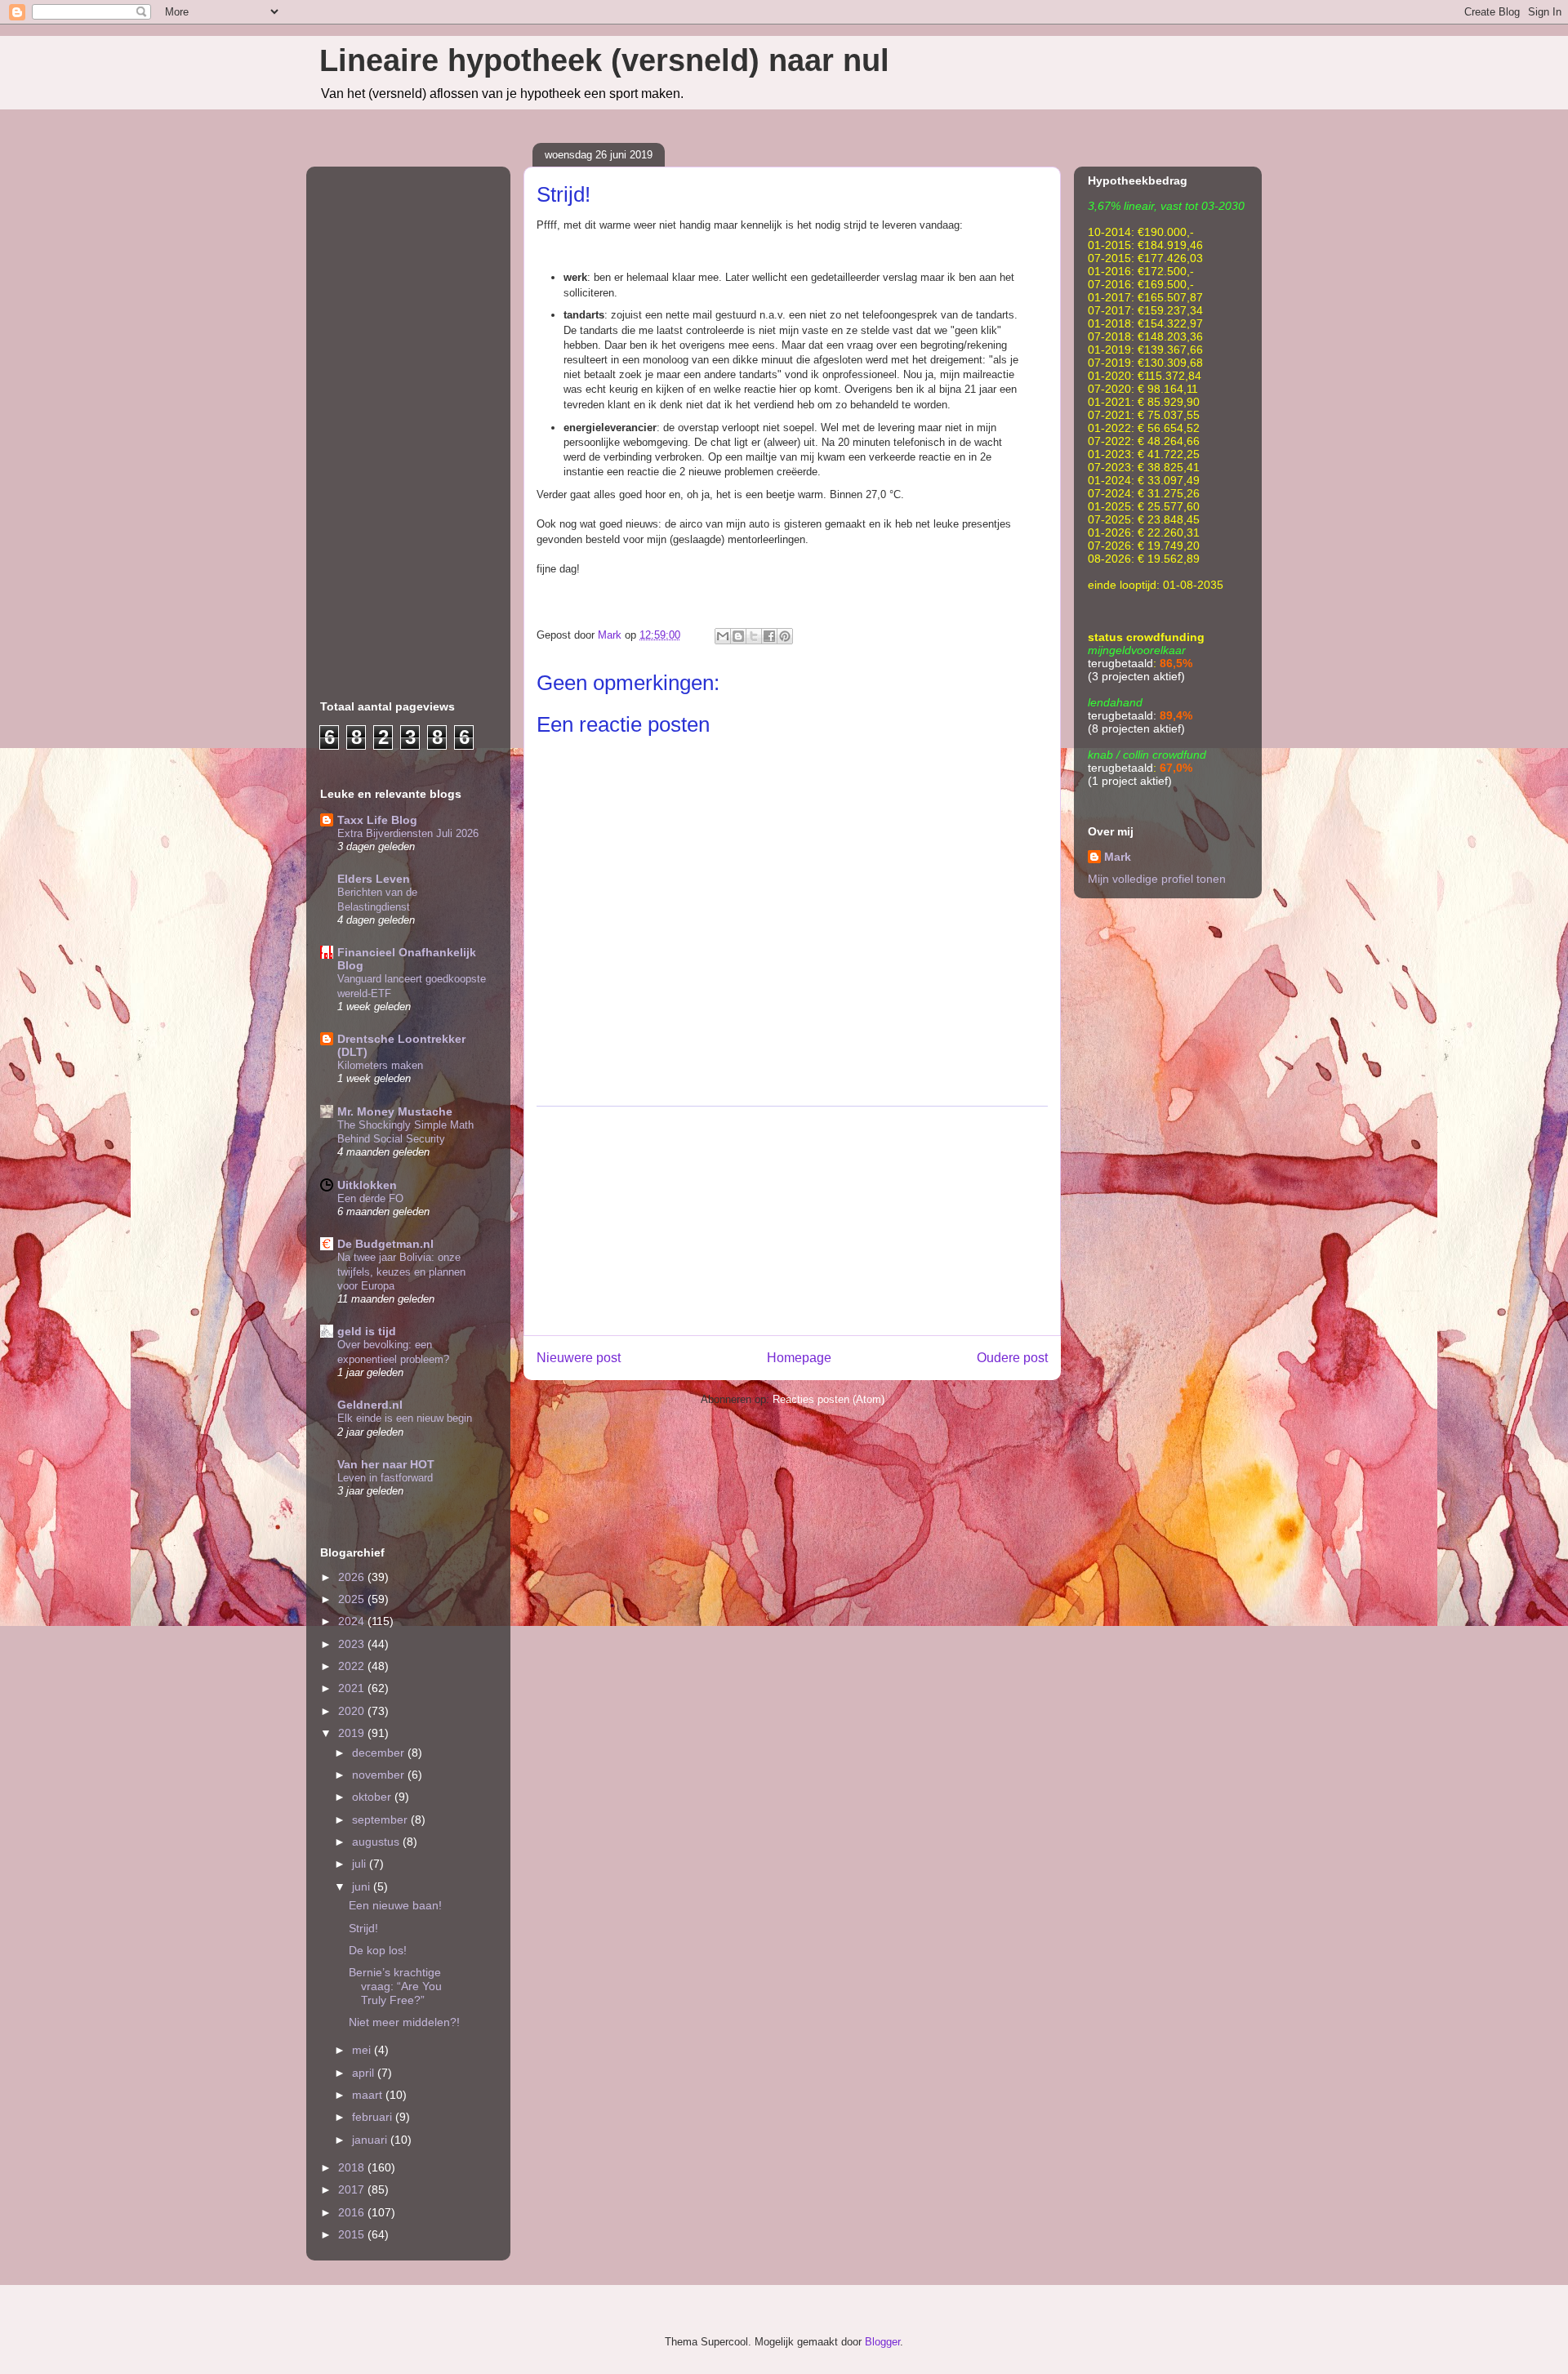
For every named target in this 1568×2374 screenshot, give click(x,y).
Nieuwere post (579, 1358)
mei (363, 2050)
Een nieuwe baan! (395, 1905)
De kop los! (378, 1950)
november (380, 1775)
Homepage (799, 1358)
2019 (353, 1733)
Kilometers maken (380, 1065)
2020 (353, 1711)
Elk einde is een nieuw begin (405, 1418)
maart (369, 2095)
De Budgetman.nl (385, 1244)
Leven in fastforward (385, 1478)
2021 (353, 1688)
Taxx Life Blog (377, 820)
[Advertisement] (792, 1221)
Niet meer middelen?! (404, 2022)
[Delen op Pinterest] (785, 636)
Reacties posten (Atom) (829, 1399)
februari (374, 2117)
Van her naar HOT (386, 1464)
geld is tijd (367, 1331)
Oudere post (1012, 1358)
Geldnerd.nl (370, 1405)
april (365, 2073)
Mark (1118, 857)
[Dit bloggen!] (738, 636)
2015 (353, 2234)
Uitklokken (367, 1185)
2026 (353, 1577)
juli (361, 1864)
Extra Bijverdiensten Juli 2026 (408, 833)
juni (363, 1886)
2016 (353, 2212)
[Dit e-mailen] (723, 636)
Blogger (882, 2342)
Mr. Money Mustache (395, 1111)
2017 (353, 2189)
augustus (377, 1842)
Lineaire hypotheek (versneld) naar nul (604, 60)
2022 (353, 1666)
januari (371, 2140)
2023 (353, 1644)
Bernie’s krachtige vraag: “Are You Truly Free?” (395, 1986)
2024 (353, 1621)
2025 (353, 1599)
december (380, 1753)
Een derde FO (370, 1198)
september (381, 1819)
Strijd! (363, 1928)
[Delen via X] (754, 636)
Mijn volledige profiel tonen (1157, 879)
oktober (373, 1797)
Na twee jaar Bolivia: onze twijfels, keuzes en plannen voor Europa (401, 1272)
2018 (353, 2167)
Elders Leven (374, 879)
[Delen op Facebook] (769, 636)
